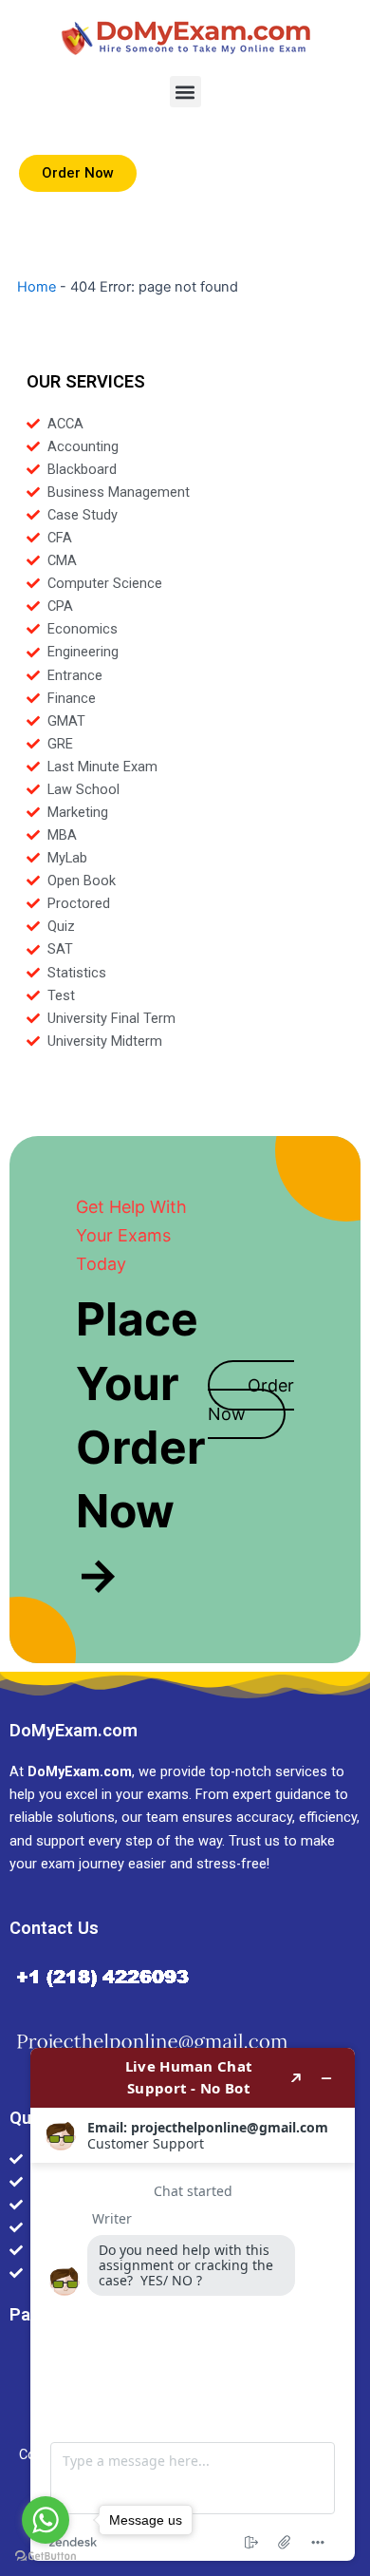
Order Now (251, 1400)
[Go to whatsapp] (46, 2520)
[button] (185, 92)
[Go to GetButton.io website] (46, 2557)
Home (37, 287)
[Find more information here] (193, 2304)
